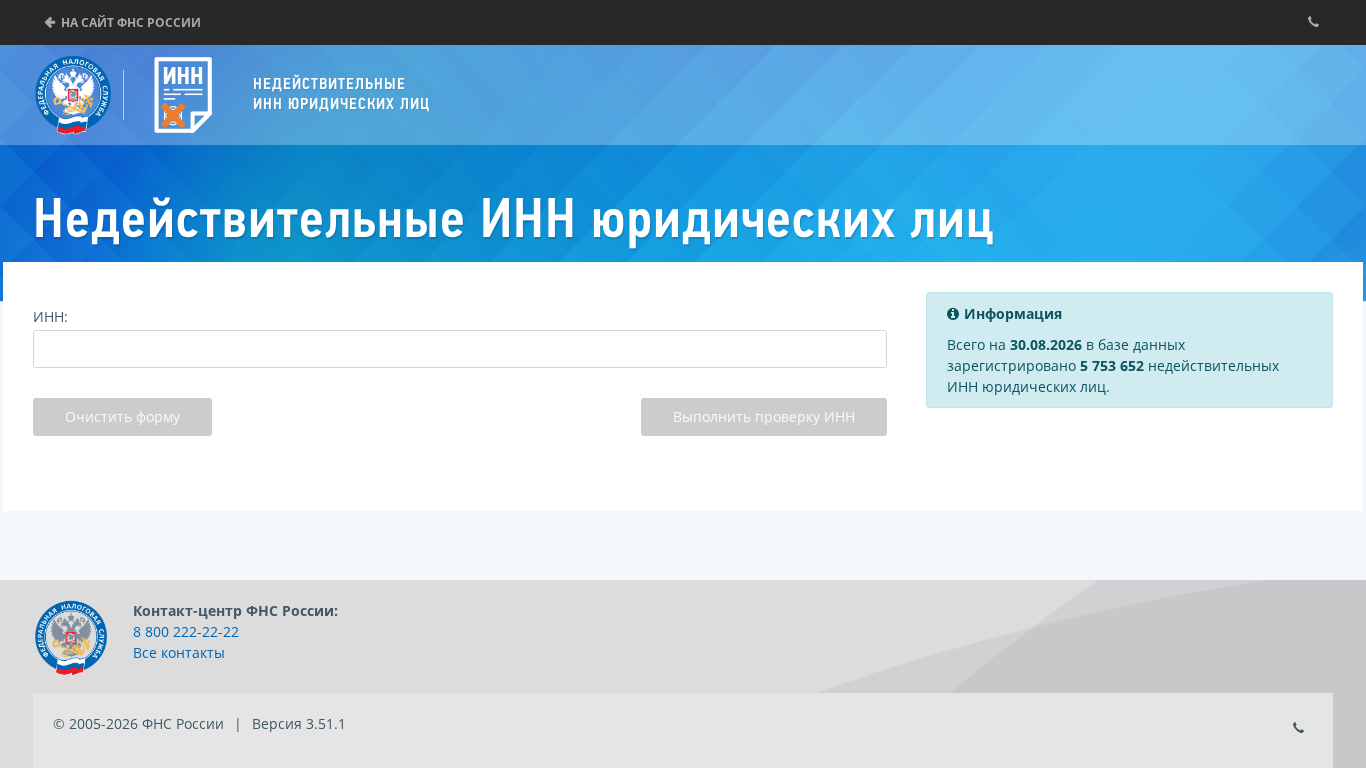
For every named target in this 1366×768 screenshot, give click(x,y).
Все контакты (179, 652)
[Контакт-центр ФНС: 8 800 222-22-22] (1313, 22)
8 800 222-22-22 (186, 631)
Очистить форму (122, 416)
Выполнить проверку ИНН (764, 416)
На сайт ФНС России (131, 22)
